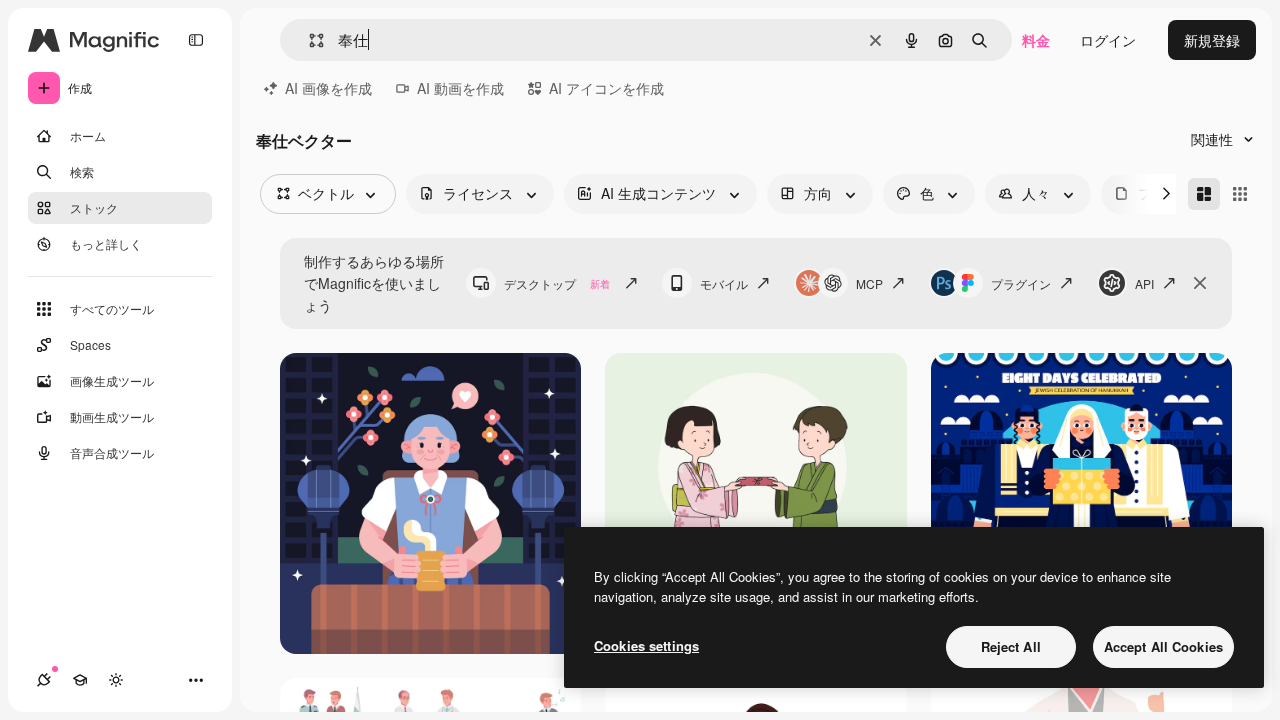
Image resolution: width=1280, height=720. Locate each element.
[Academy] (80, 680)
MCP (869, 283)
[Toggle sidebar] (196, 40)
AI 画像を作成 (328, 88)
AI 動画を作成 (460, 88)
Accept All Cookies (1163, 646)
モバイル (724, 283)
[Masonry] (1204, 194)
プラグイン (1021, 283)
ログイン (1108, 40)
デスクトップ (557, 283)
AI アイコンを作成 (606, 88)
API (1144, 283)
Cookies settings (646, 645)
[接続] (44, 680)
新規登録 (1212, 40)
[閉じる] (1200, 283)
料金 (1036, 40)
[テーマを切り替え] (116, 680)
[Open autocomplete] (308, 40)
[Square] (1240, 194)
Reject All (1011, 646)
